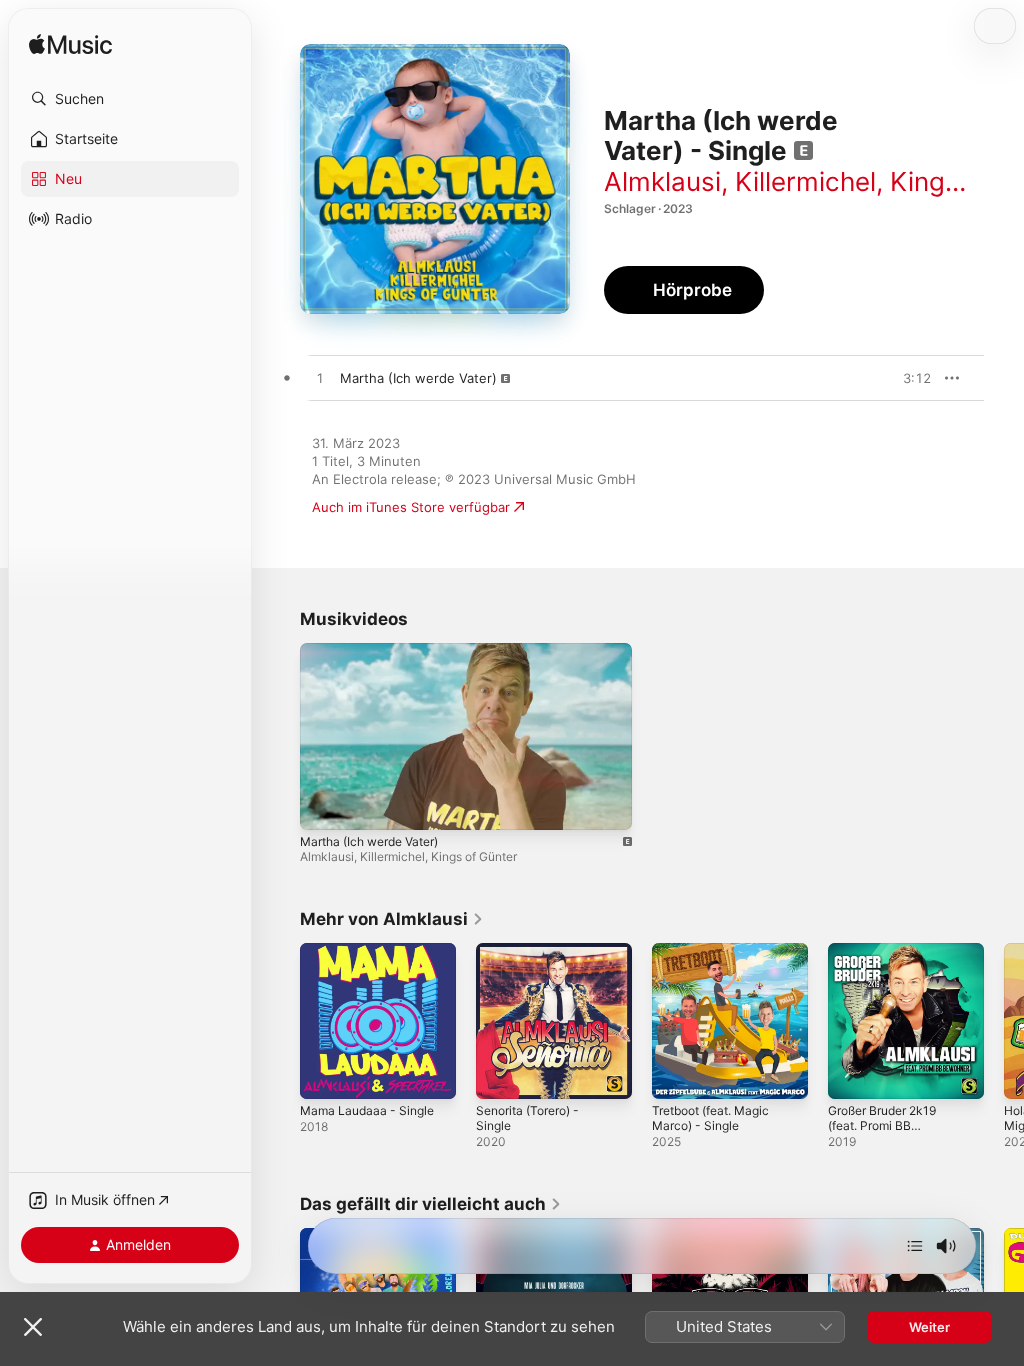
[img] (70, 45)
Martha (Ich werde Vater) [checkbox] (418, 378)
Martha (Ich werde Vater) (369, 841)
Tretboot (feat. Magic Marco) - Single (710, 1118)
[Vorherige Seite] (280, 1021)
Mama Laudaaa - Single (367, 1110)
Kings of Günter (474, 856)
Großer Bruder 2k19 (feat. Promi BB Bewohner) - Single (882, 1125)
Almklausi (662, 181)
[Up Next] (915, 1246)
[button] (130, 99)
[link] (392, 919)
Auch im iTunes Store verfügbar (411, 507)
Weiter (929, 1327)
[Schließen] (33, 1327)
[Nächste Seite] (1004, 1021)
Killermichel (805, 181)
